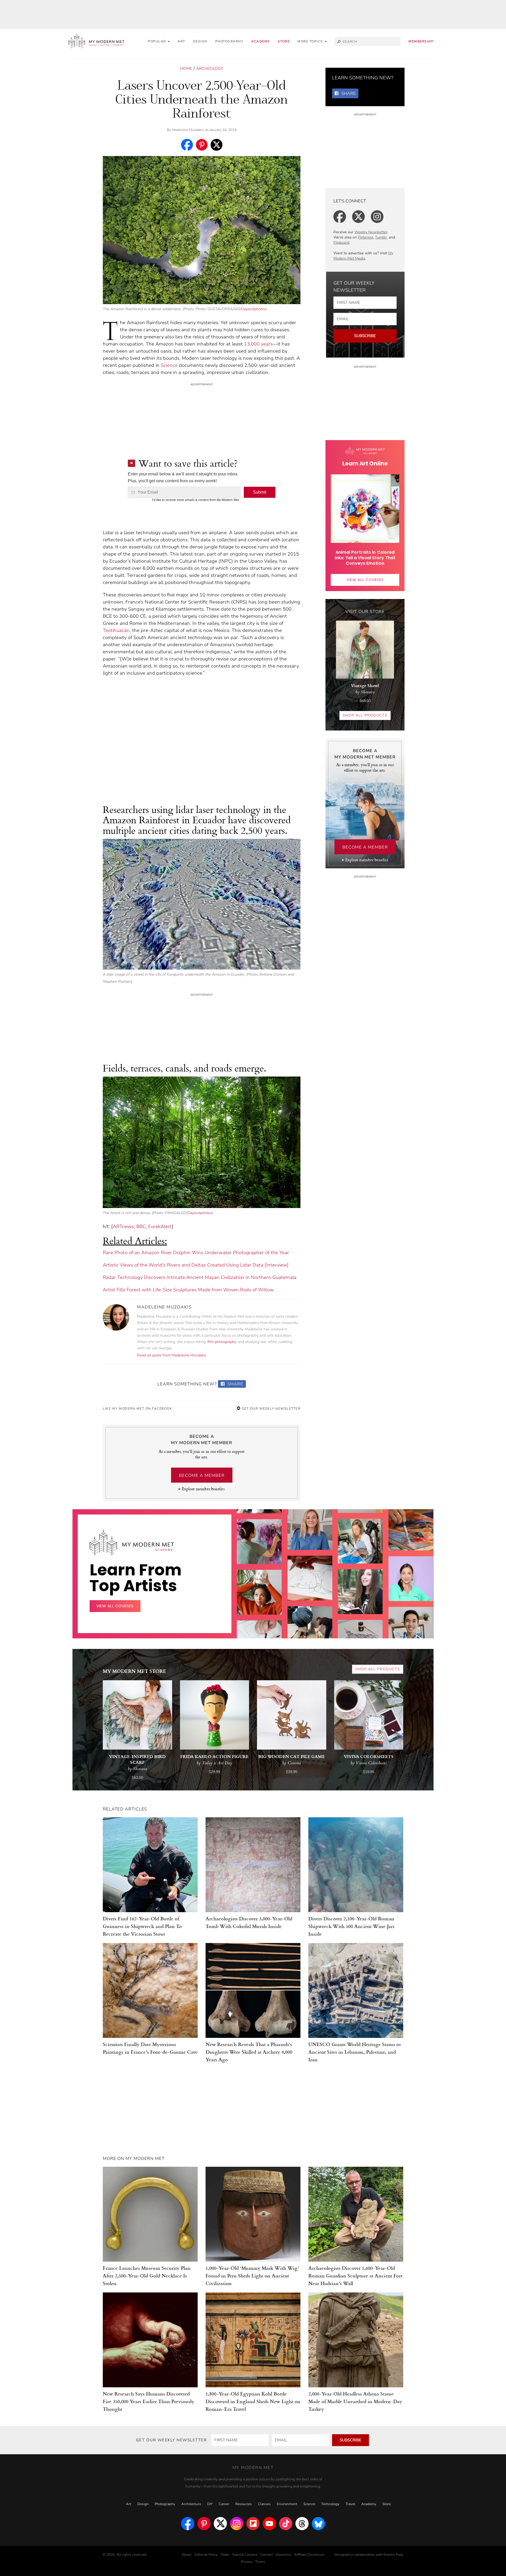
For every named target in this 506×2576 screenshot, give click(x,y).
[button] (312, 42)
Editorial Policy (206, 2555)
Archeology (210, 69)
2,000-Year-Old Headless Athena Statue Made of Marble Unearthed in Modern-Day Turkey (355, 2401)
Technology (330, 2504)
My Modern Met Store (134, 1671)
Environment (287, 2504)
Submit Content (245, 2555)
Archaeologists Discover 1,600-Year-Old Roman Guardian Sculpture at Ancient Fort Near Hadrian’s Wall (355, 2275)
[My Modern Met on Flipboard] (253, 2524)
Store (284, 41)
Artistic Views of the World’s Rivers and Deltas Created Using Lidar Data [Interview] (196, 1265)
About (187, 2555)
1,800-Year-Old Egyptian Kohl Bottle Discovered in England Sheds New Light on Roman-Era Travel (253, 2401)
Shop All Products (365, 715)
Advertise (283, 2555)
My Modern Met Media (363, 256)
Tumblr (381, 237)
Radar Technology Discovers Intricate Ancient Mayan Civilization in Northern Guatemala (200, 1277)
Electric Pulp (393, 2555)
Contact (267, 2555)
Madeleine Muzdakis (188, 130)
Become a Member (202, 1476)
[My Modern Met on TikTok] (286, 2524)
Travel (350, 2504)
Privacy (247, 2562)
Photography (229, 41)
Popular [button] (157, 41)
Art (181, 41)
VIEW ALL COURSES (365, 580)
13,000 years (258, 344)
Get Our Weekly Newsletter (270, 1409)
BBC (141, 1226)
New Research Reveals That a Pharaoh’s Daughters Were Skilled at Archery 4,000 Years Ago (249, 2052)
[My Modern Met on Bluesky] (318, 2524)
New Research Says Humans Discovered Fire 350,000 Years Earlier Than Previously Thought (149, 2401)
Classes (264, 2504)
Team (225, 2555)
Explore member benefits (203, 1489)
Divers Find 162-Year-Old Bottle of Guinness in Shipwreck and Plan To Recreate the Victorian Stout (142, 1926)
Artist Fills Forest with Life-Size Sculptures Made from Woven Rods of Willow (188, 1290)
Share (235, 1384)
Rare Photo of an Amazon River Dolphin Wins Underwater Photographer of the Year (196, 1253)
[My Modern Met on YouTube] (269, 2524)
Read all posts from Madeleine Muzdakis (172, 1355)
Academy (261, 41)
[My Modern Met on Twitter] (220, 2524)
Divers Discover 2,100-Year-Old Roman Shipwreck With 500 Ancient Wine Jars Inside (351, 1926)
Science (169, 365)
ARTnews (123, 1226)
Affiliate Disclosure (309, 2555)
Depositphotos (254, 309)
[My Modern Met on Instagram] (237, 2524)
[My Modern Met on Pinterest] (204, 2524)
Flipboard (341, 243)
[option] (259, 1595)
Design (200, 41)
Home (186, 69)
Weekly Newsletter (371, 232)
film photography (222, 1342)
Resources (244, 2504)
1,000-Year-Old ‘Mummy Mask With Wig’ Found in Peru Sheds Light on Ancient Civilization (252, 2275)
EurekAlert (160, 1226)
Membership (421, 41)
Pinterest (366, 237)
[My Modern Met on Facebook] (188, 2524)
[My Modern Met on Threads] (302, 2524)
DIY (210, 2504)
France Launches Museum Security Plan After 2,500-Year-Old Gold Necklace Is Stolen (147, 2275)
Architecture (191, 2504)
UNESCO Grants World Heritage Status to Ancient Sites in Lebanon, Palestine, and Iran (355, 2052)
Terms (260, 2562)
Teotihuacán (116, 630)
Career (224, 2504)
